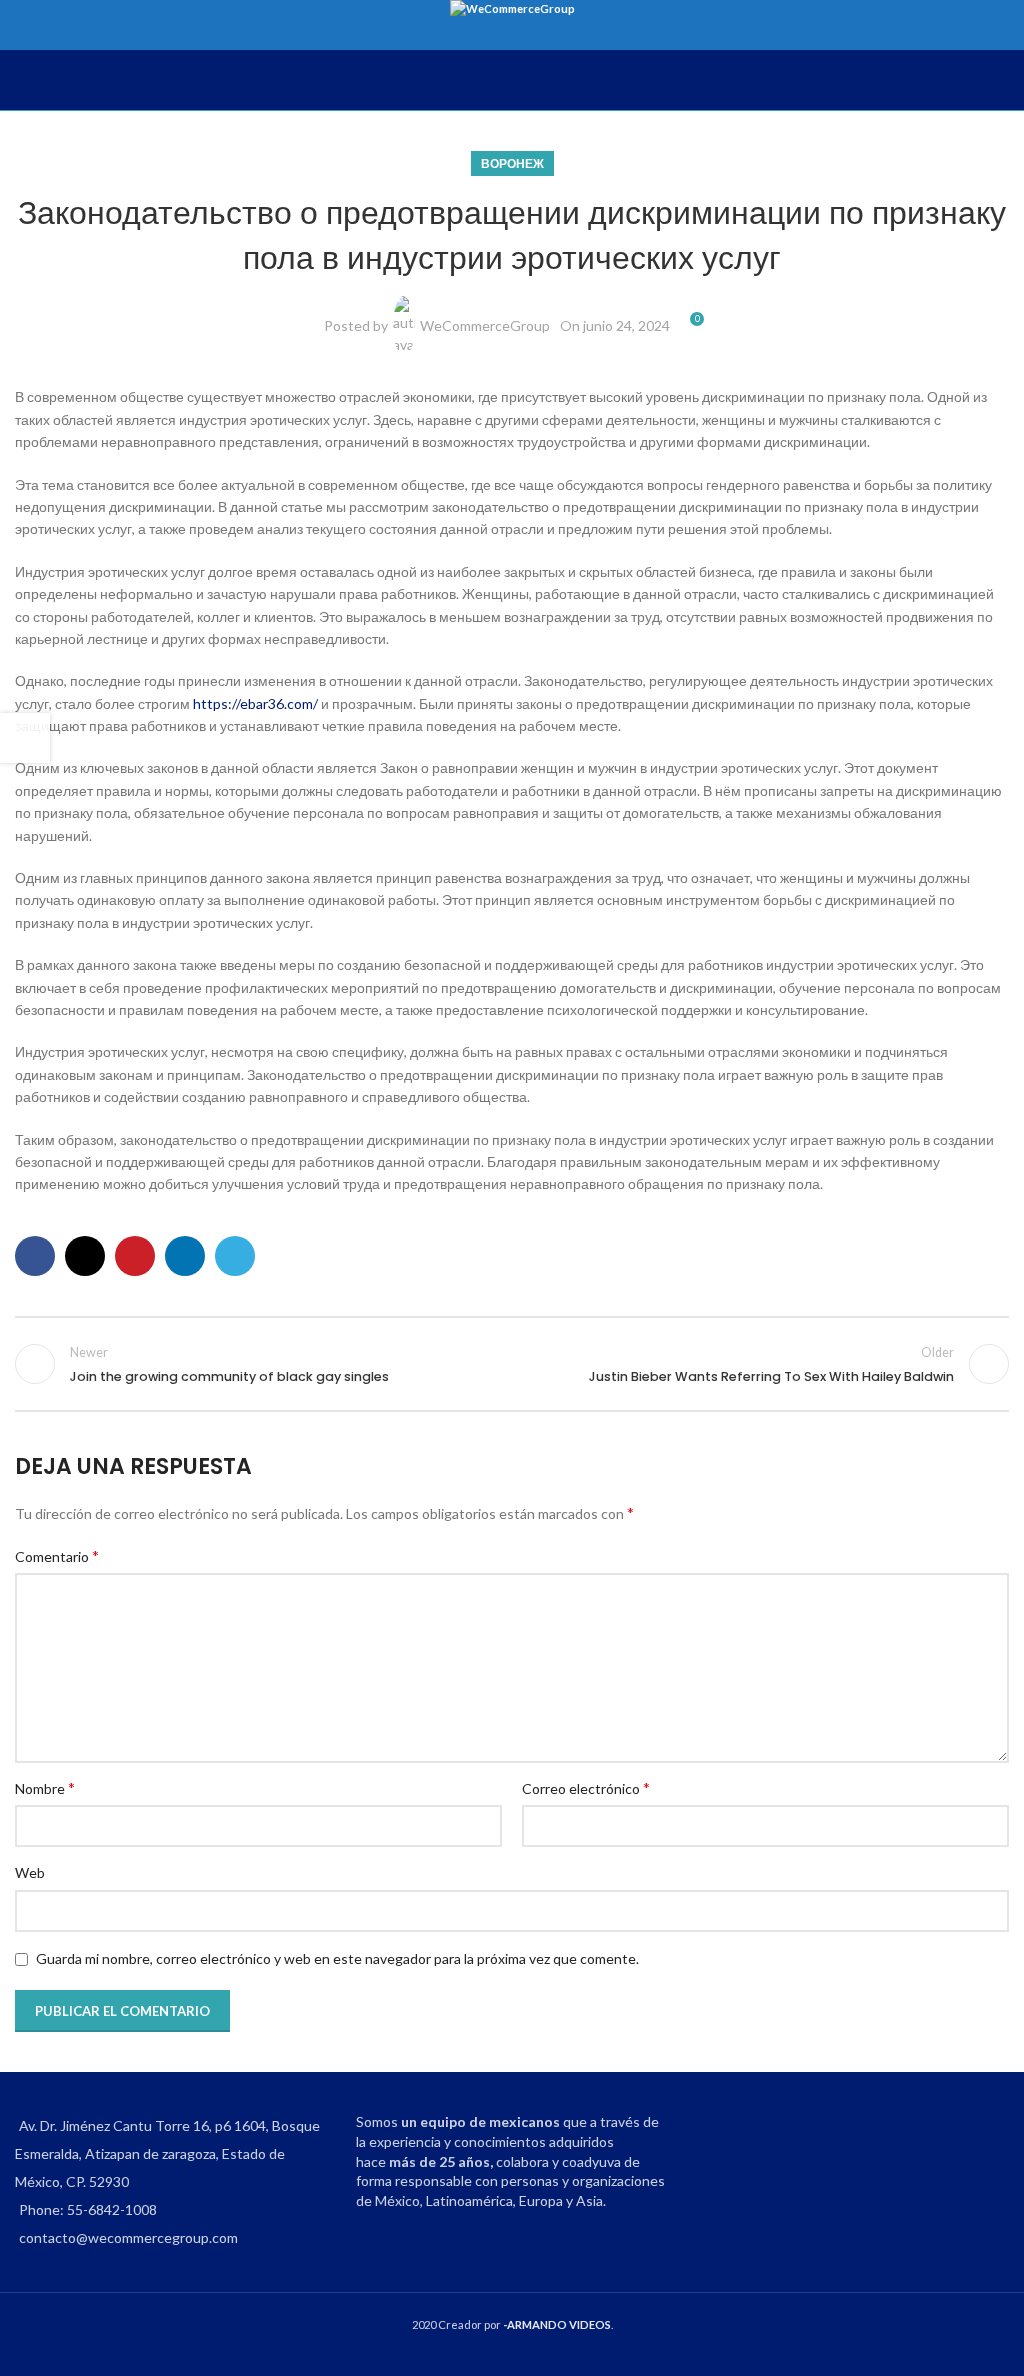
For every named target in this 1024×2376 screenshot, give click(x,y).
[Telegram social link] (235, 1256)
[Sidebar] (25, 738)
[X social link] (85, 1256)
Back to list (512, 1364)
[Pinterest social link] (135, 1256)
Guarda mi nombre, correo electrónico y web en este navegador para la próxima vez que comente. (337, 1958)
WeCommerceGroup (485, 325)
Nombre (45, 1787)
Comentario (57, 1555)
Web (30, 1872)
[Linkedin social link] (185, 1256)
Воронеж (512, 163)
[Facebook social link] (35, 1256)
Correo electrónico (586, 1787)
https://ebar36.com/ (255, 703)
